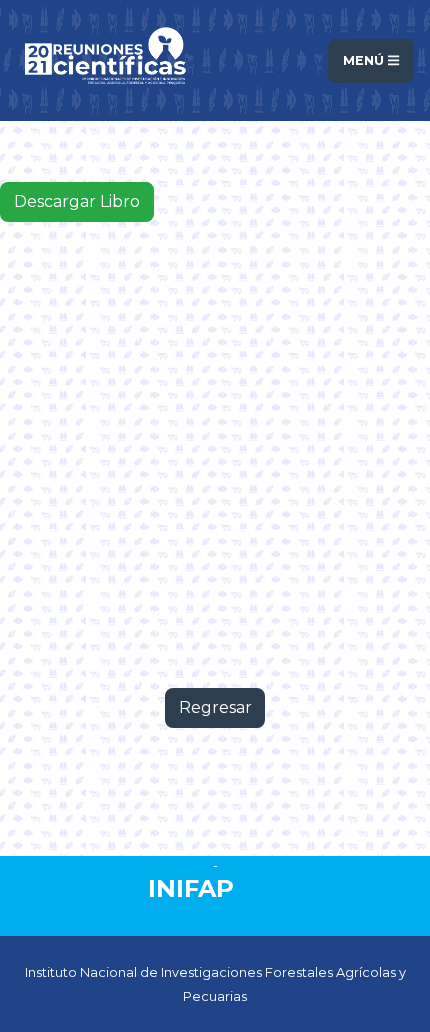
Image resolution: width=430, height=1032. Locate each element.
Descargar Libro (77, 201)
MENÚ (365, 60)
